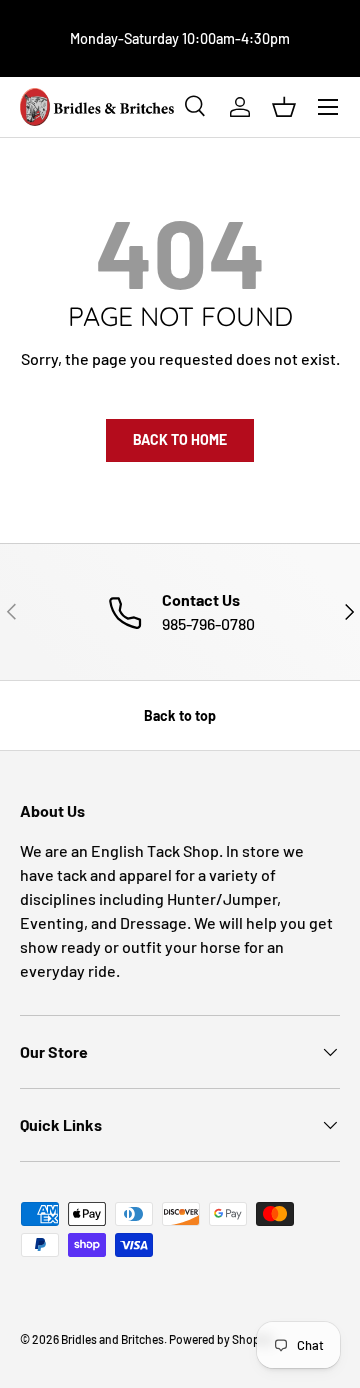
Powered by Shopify (221, 1339)
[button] (284, 107)
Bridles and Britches (112, 1339)
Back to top (180, 715)
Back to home (180, 439)
